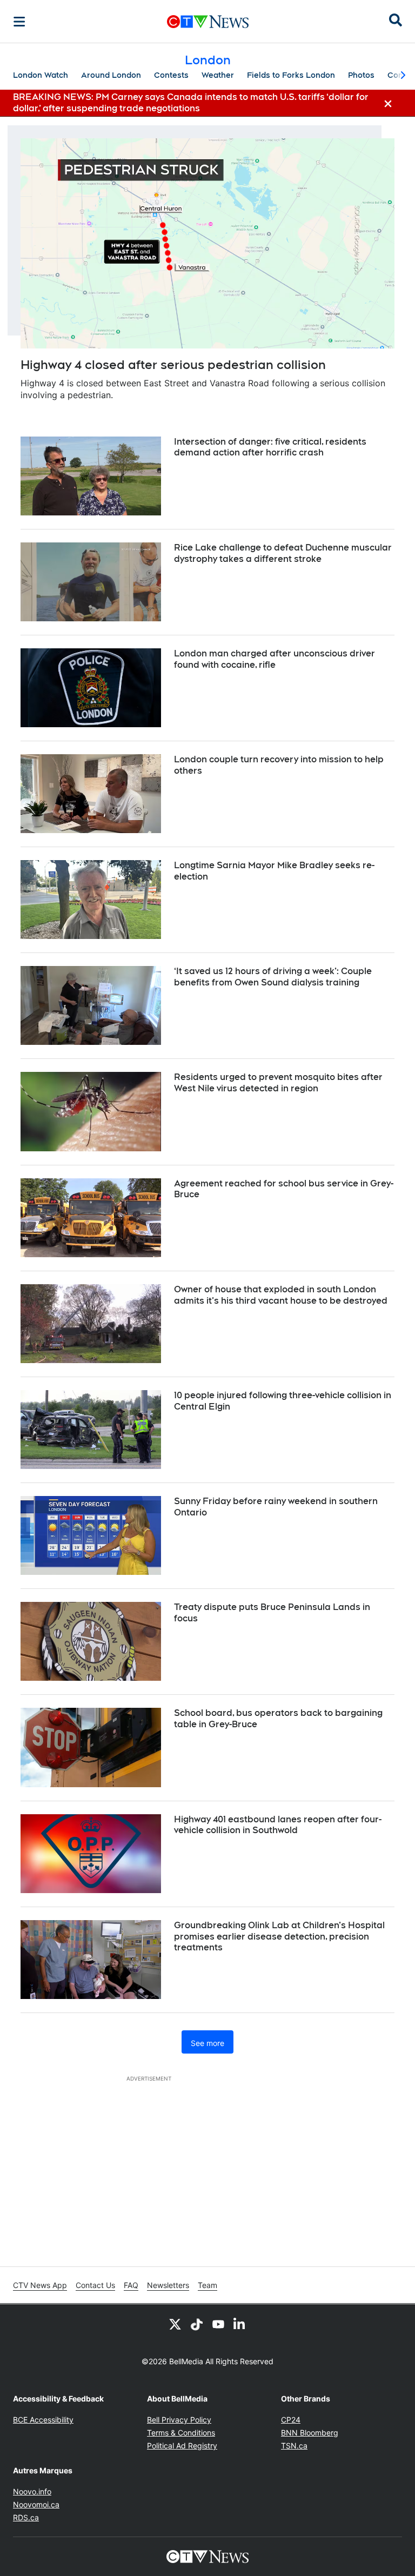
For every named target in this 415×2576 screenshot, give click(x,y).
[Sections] (19, 22)
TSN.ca (294, 2446)
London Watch (41, 75)
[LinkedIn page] (240, 2324)
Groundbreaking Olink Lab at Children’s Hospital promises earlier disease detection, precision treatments (279, 1937)
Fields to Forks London (291, 75)
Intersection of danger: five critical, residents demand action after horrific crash (270, 447)
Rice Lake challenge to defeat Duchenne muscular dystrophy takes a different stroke (283, 553)
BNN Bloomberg (310, 2433)
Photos (361, 75)
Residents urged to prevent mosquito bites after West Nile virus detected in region (278, 1083)
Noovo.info (32, 2491)
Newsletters (168, 2285)
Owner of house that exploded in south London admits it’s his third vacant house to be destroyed (281, 1295)
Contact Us (95, 2285)
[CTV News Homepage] (208, 22)
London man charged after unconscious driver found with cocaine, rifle (275, 659)
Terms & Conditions (181, 2433)
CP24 (291, 2420)
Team (207, 2285)
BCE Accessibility (43, 2420)
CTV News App (40, 2285)
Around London (111, 75)
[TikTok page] (197, 2324)
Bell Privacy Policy (179, 2420)
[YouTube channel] (218, 2324)
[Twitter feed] (175, 2324)
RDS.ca (26, 2517)
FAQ (131, 2285)
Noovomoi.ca (36, 2504)
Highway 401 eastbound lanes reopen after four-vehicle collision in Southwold (278, 1825)
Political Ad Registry (182, 2446)
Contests (171, 75)
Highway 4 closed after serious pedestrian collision (173, 365)
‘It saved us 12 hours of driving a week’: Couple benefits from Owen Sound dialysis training (273, 977)
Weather (218, 75)
